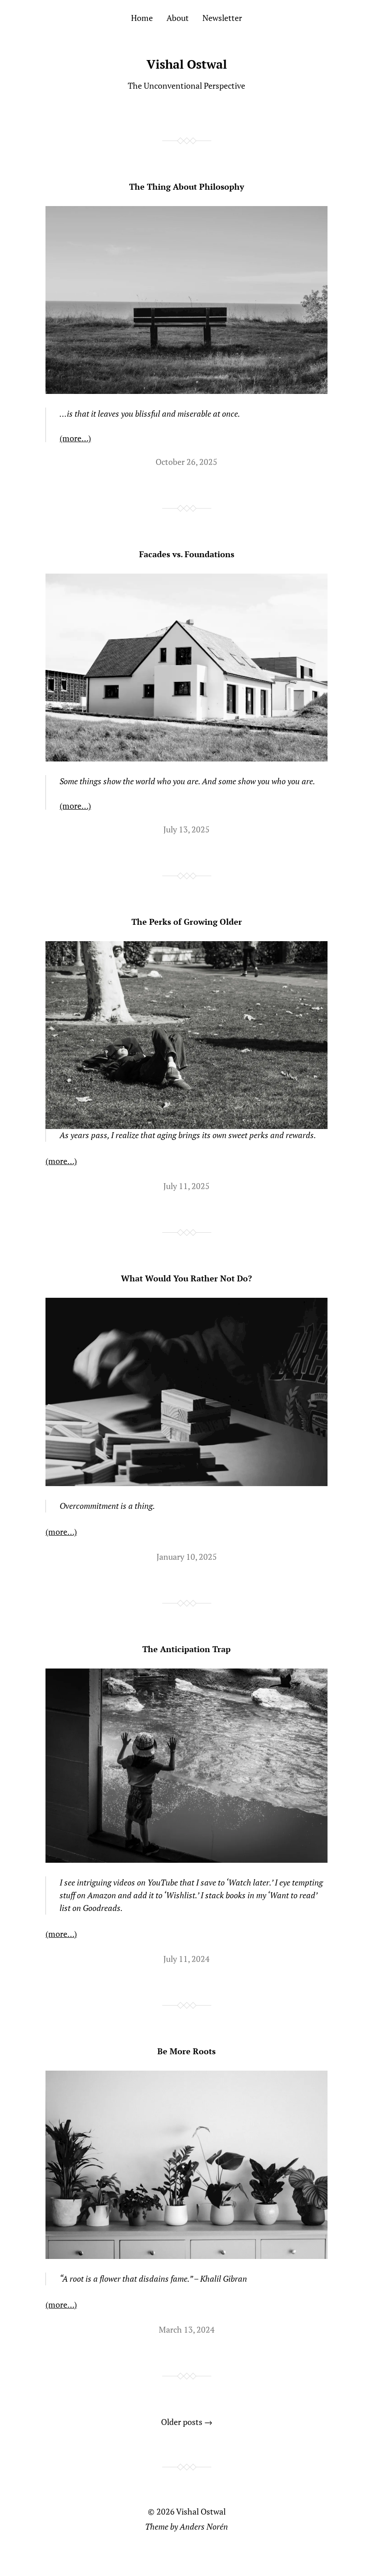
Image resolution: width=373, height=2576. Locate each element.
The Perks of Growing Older (187, 922)
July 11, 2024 (186, 1959)
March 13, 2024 (187, 2329)
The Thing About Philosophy (187, 187)
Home (142, 18)
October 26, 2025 (186, 462)
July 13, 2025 (186, 829)
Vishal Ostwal (187, 64)
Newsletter (222, 18)
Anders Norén (204, 2526)
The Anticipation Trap (186, 1649)
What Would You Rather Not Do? (186, 1278)
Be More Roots (186, 2051)
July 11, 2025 (186, 1186)
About (178, 18)
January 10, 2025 (187, 1557)
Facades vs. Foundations (187, 554)
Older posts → (187, 2422)
